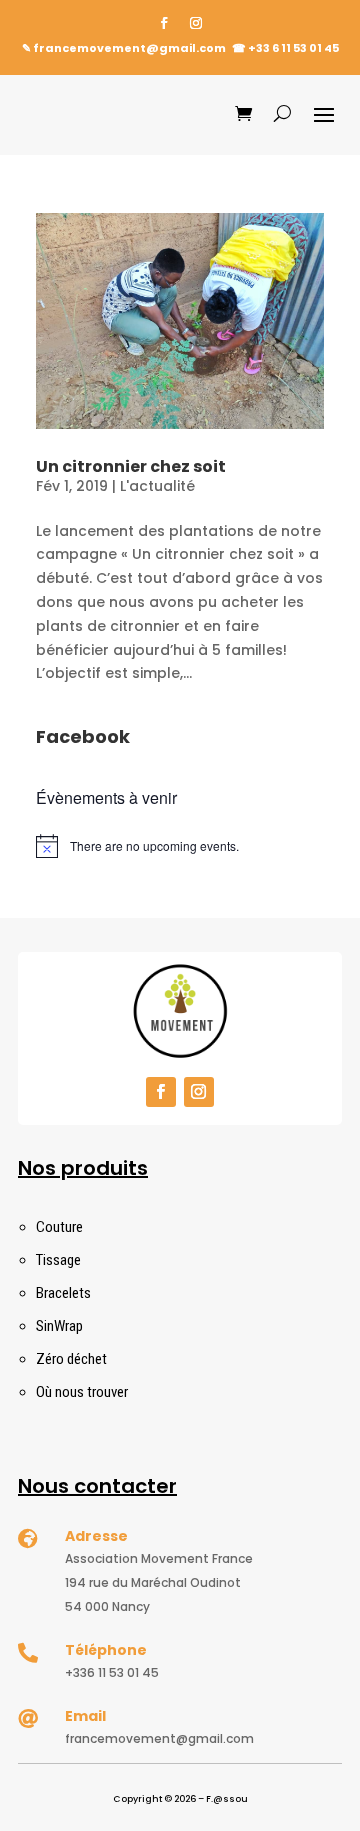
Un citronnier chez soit (131, 466)
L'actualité (157, 486)
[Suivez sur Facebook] (164, 23)
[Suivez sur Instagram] (196, 23)
